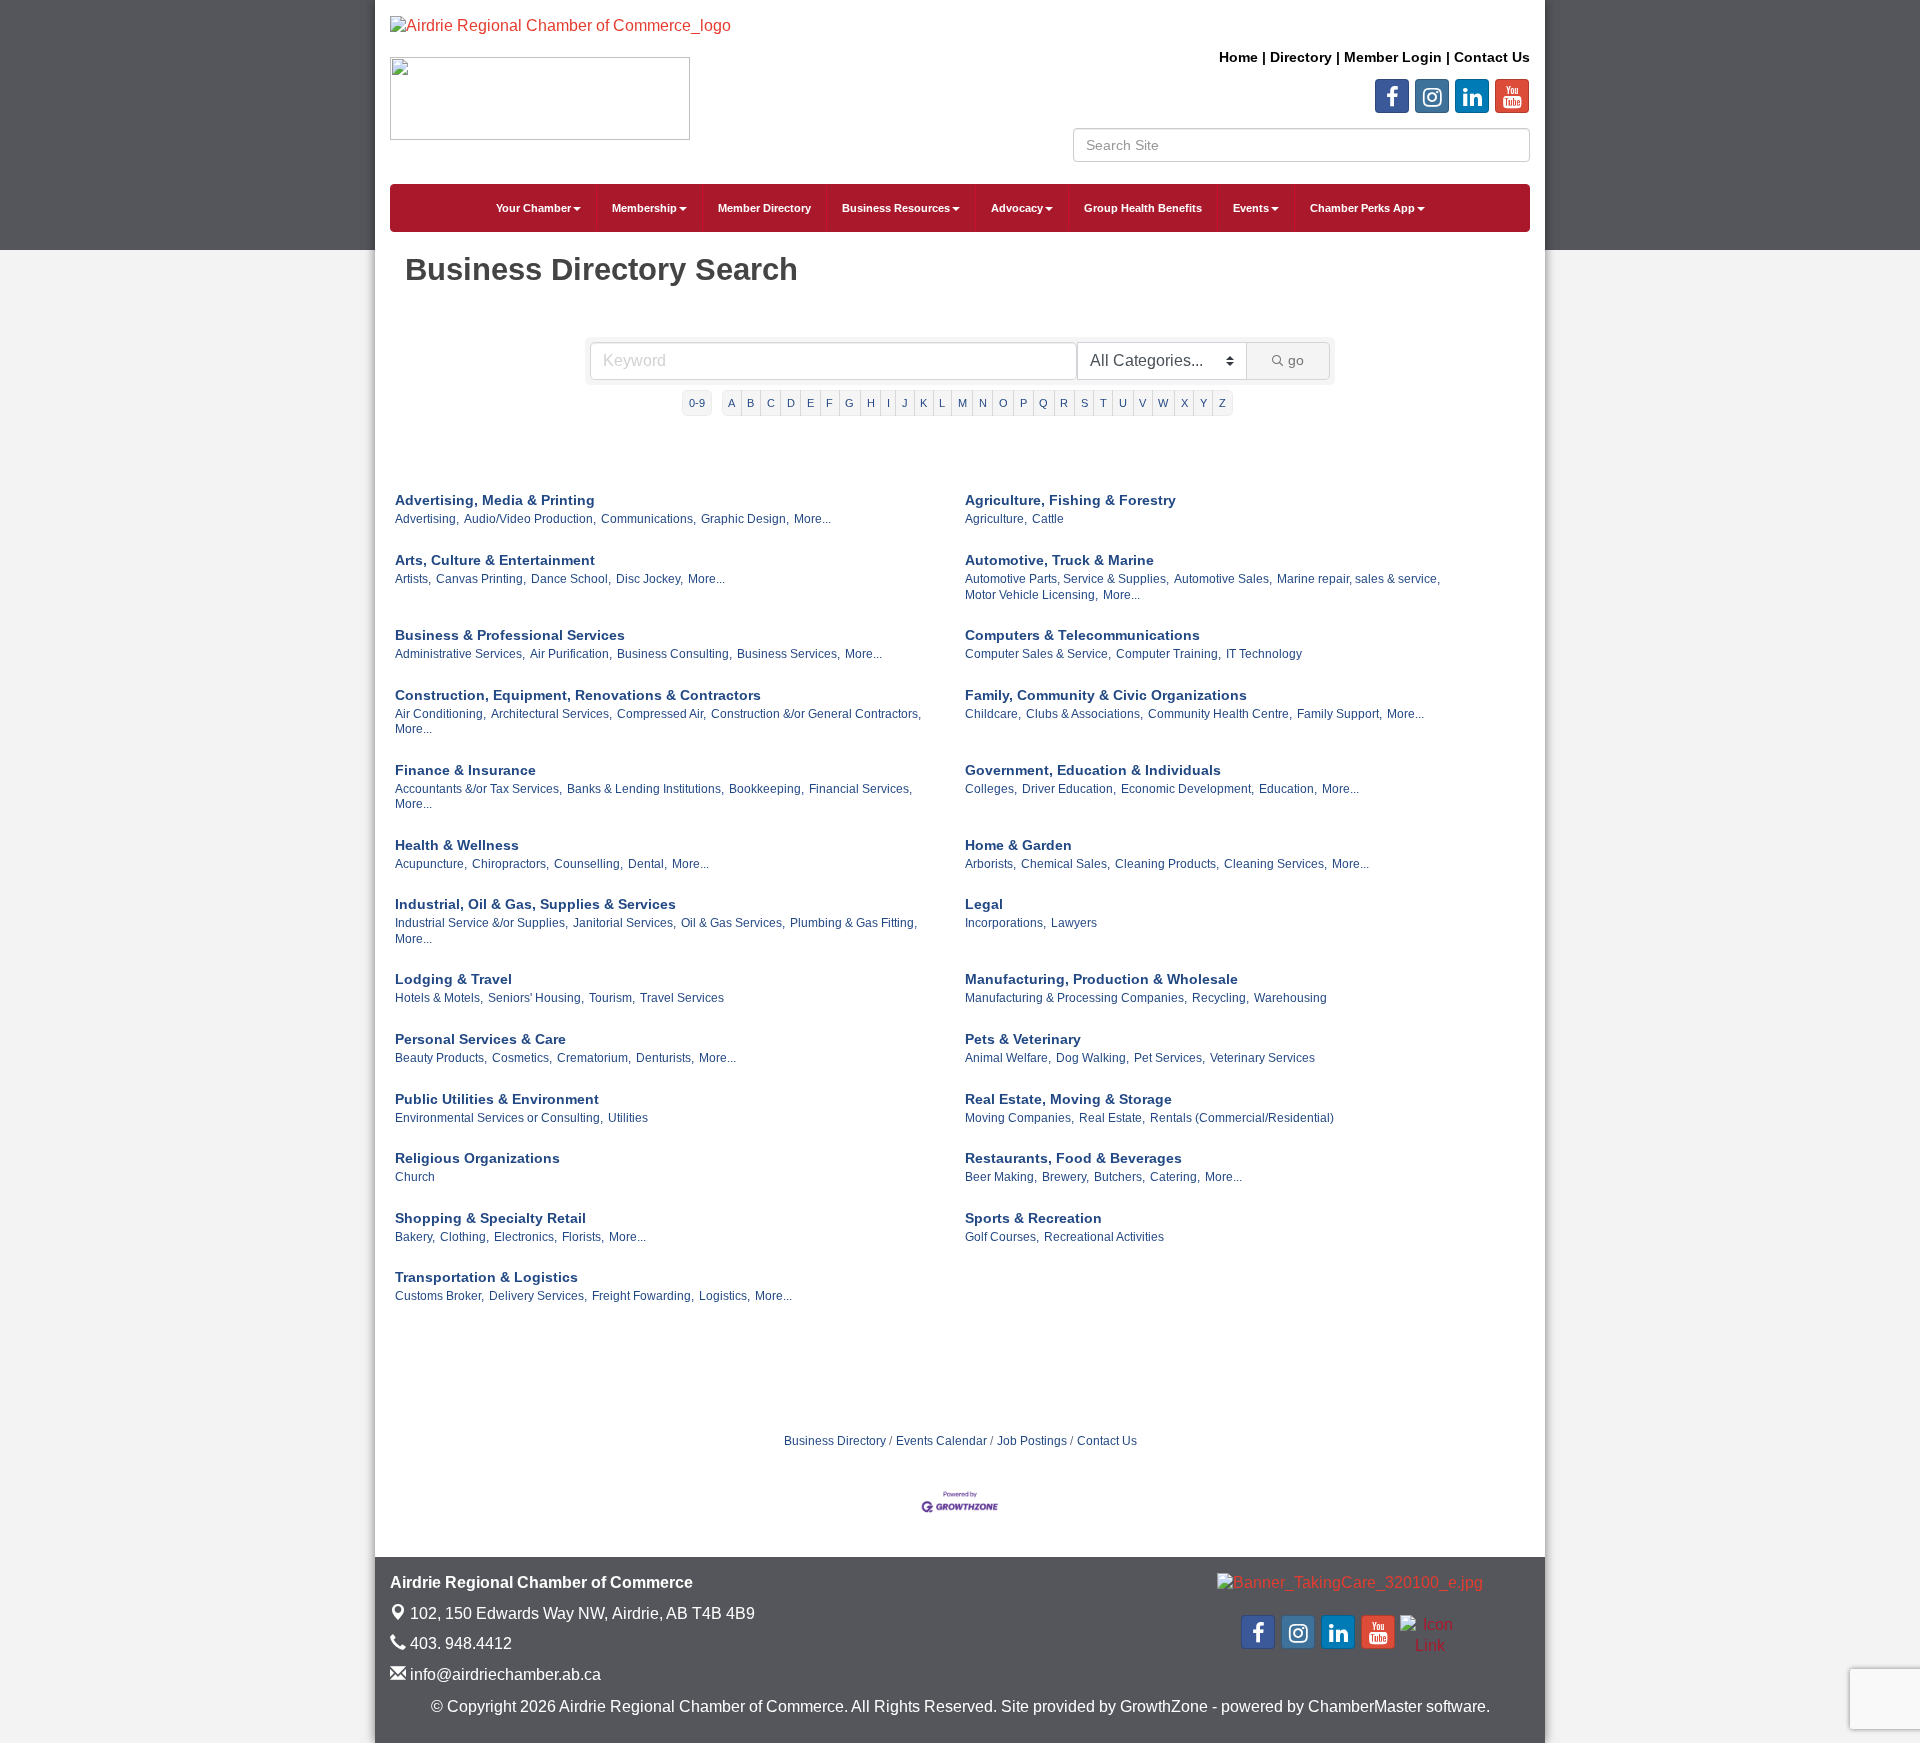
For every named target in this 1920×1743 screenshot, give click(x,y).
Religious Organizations (477, 1158)
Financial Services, (860, 789)
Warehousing (1290, 998)
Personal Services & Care (480, 1039)
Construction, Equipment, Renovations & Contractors (578, 695)
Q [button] (1043, 403)
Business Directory (835, 1441)
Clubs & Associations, (1084, 714)
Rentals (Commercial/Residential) (1242, 1118)
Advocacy (1017, 208)
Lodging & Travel (453, 979)
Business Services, (788, 654)
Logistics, (724, 1296)
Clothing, (464, 1237)
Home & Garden (1018, 845)
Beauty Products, (441, 1058)
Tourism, (612, 998)
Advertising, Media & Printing (495, 500)
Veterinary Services (1262, 1058)
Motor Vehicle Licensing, (1031, 595)
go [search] (1296, 360)
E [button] (810, 403)
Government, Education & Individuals (1093, 770)
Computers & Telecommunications (1082, 635)
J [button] (905, 403)
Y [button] (1203, 403)
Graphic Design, (745, 519)
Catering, (1175, 1177)
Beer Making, (1001, 1177)
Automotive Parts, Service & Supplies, (1067, 579)
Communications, (648, 519)
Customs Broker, (439, 1296)
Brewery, (1065, 1177)
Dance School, (571, 579)
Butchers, (1119, 1177)
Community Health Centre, (1220, 714)
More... (812, 519)
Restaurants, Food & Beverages (1073, 1158)
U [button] (1123, 403)
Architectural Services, (551, 714)
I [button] (888, 403)
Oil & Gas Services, (733, 923)
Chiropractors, (510, 864)
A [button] (731, 403)
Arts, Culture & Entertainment (495, 560)
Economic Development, (1187, 789)
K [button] (923, 403)
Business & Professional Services (510, 635)
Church (415, 1177)
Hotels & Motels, (439, 998)
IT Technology (1264, 654)
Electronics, (525, 1237)
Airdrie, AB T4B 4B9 (582, 1613)
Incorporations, (1005, 923)
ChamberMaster (1365, 1706)
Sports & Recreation (1033, 1218)
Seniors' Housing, (536, 998)
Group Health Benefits (1143, 208)
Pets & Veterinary (1023, 1039)
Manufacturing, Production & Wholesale (1101, 979)
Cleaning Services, (1275, 864)
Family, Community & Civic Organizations (1106, 695)
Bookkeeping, (766, 789)
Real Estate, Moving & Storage (1068, 1099)
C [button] (771, 403)
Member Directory (764, 208)
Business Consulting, (674, 654)
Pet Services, (1169, 1058)
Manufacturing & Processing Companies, (1076, 998)
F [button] (829, 403)
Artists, (413, 579)
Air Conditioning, (440, 714)
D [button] (791, 403)
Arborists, (990, 864)
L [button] (942, 403)
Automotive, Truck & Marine (1059, 560)
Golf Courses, (1002, 1237)
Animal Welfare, (1008, 1058)
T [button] (1103, 403)
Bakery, (415, 1237)
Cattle (1048, 519)
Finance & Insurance (465, 770)
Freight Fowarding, (643, 1296)
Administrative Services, (460, 654)
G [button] (849, 403)
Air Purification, (571, 654)
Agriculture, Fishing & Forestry (1070, 500)
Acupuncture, (431, 864)
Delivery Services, (538, 1296)
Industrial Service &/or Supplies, (481, 923)
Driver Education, (1069, 789)
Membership (644, 208)
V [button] (1142, 403)
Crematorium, (594, 1058)
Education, (1288, 789)
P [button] (1023, 403)
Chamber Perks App (1362, 208)
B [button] (750, 403)
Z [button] (1222, 403)
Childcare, (993, 714)
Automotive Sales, (1223, 579)
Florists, (583, 1237)
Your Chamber (533, 208)
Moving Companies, (1019, 1118)
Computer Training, (1168, 654)
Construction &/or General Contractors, (816, 714)
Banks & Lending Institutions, (645, 789)
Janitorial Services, (624, 923)
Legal (984, 904)
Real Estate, (1112, 1118)
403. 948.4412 (459, 1643)
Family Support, (1339, 714)
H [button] (871, 403)
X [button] (1184, 403)
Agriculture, (996, 519)
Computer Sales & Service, (1038, 654)
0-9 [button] (697, 403)
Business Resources (896, 208)
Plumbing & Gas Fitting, (853, 923)
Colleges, (991, 789)
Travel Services (682, 998)
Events (1251, 208)
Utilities (628, 1118)
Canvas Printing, (481, 579)
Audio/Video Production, (530, 519)
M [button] (962, 403)
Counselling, (588, 864)
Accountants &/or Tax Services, (478, 789)
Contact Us (1107, 1441)
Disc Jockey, (649, 579)
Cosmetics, (522, 1058)
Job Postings (1032, 1441)
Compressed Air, (661, 714)
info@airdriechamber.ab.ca (503, 1674)
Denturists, (665, 1058)
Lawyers (1074, 923)
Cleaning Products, (1167, 864)
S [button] (1084, 403)
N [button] (983, 403)
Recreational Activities (1104, 1237)
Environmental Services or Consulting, (499, 1118)
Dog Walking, (1092, 1058)
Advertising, (427, 519)
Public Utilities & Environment (497, 1099)
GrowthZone (1164, 1706)
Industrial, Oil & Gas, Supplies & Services (535, 904)
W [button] (1163, 403)
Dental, (647, 864)
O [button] (1003, 403)
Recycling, (1220, 998)
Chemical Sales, (1065, 864)
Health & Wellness (457, 845)
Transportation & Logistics (486, 1277)
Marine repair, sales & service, (1358, 579)
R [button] (1064, 403)
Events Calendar (941, 1441)
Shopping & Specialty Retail (490, 1218)
